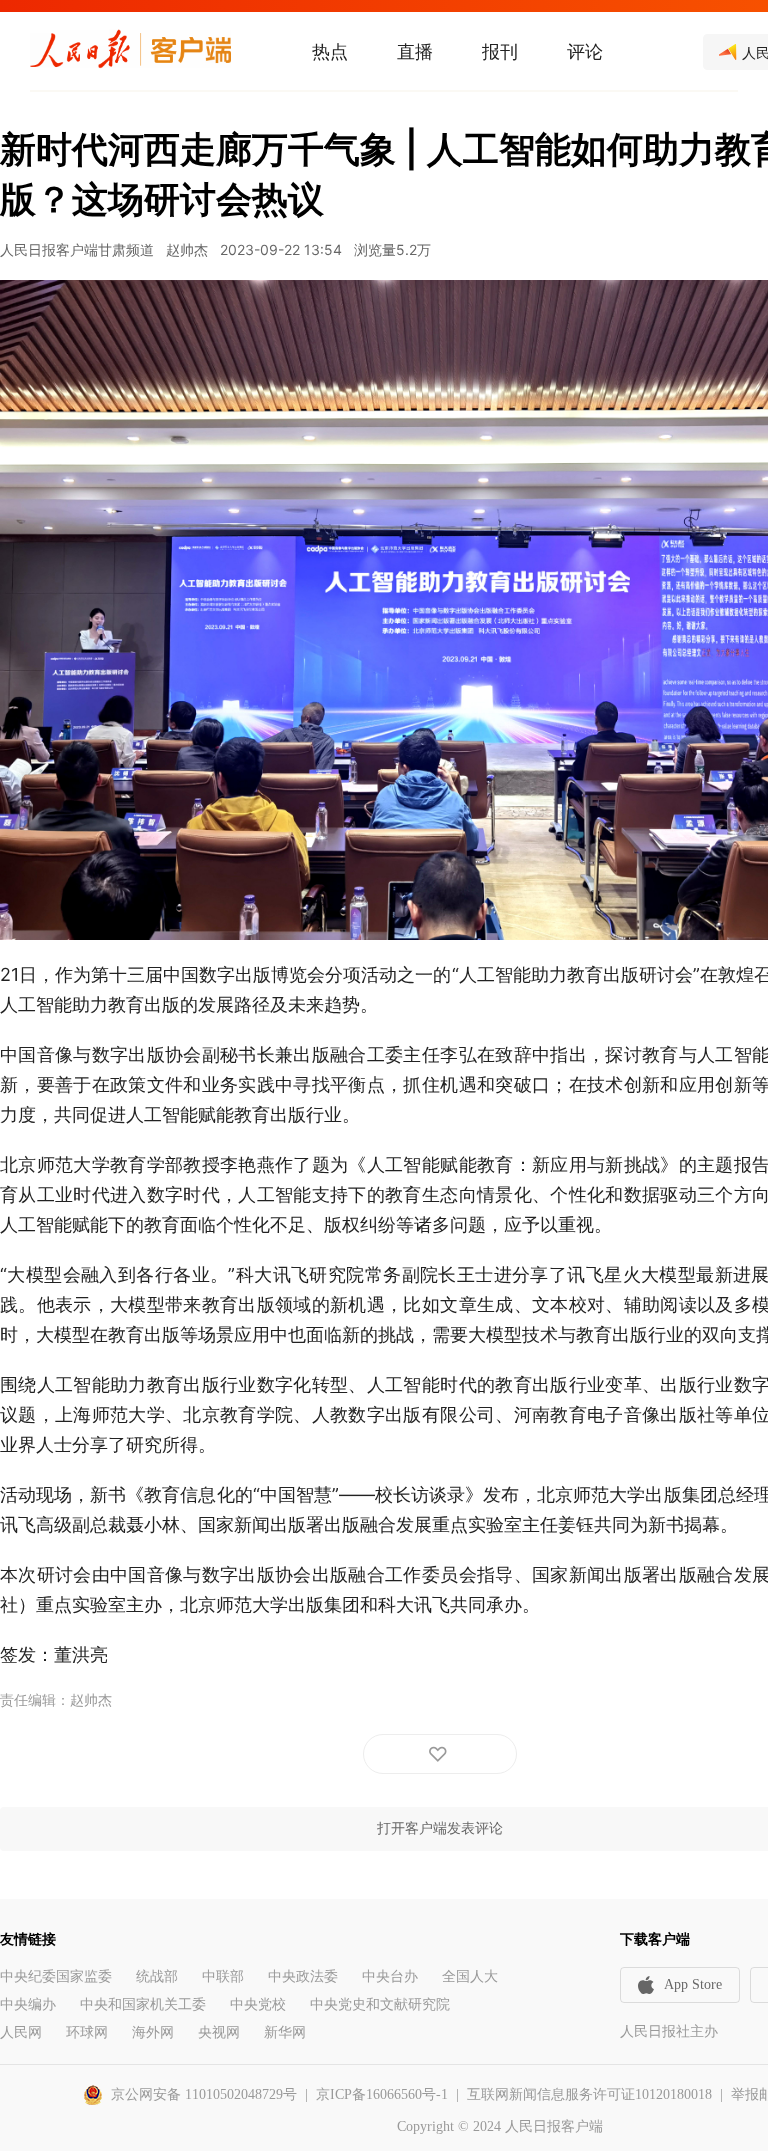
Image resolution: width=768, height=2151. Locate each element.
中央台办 (390, 1976)
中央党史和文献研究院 (380, 2004)
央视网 (219, 2032)
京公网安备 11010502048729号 (204, 2094)
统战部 (157, 1976)
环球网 (87, 2032)
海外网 (153, 2032)
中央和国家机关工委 (143, 2004)
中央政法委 (303, 1976)
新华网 (285, 2032)
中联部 (223, 1976)
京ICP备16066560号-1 (382, 2094)
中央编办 (28, 2004)
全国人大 (470, 1976)
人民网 (21, 2032)
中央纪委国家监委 (56, 1976)
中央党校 (258, 2004)
